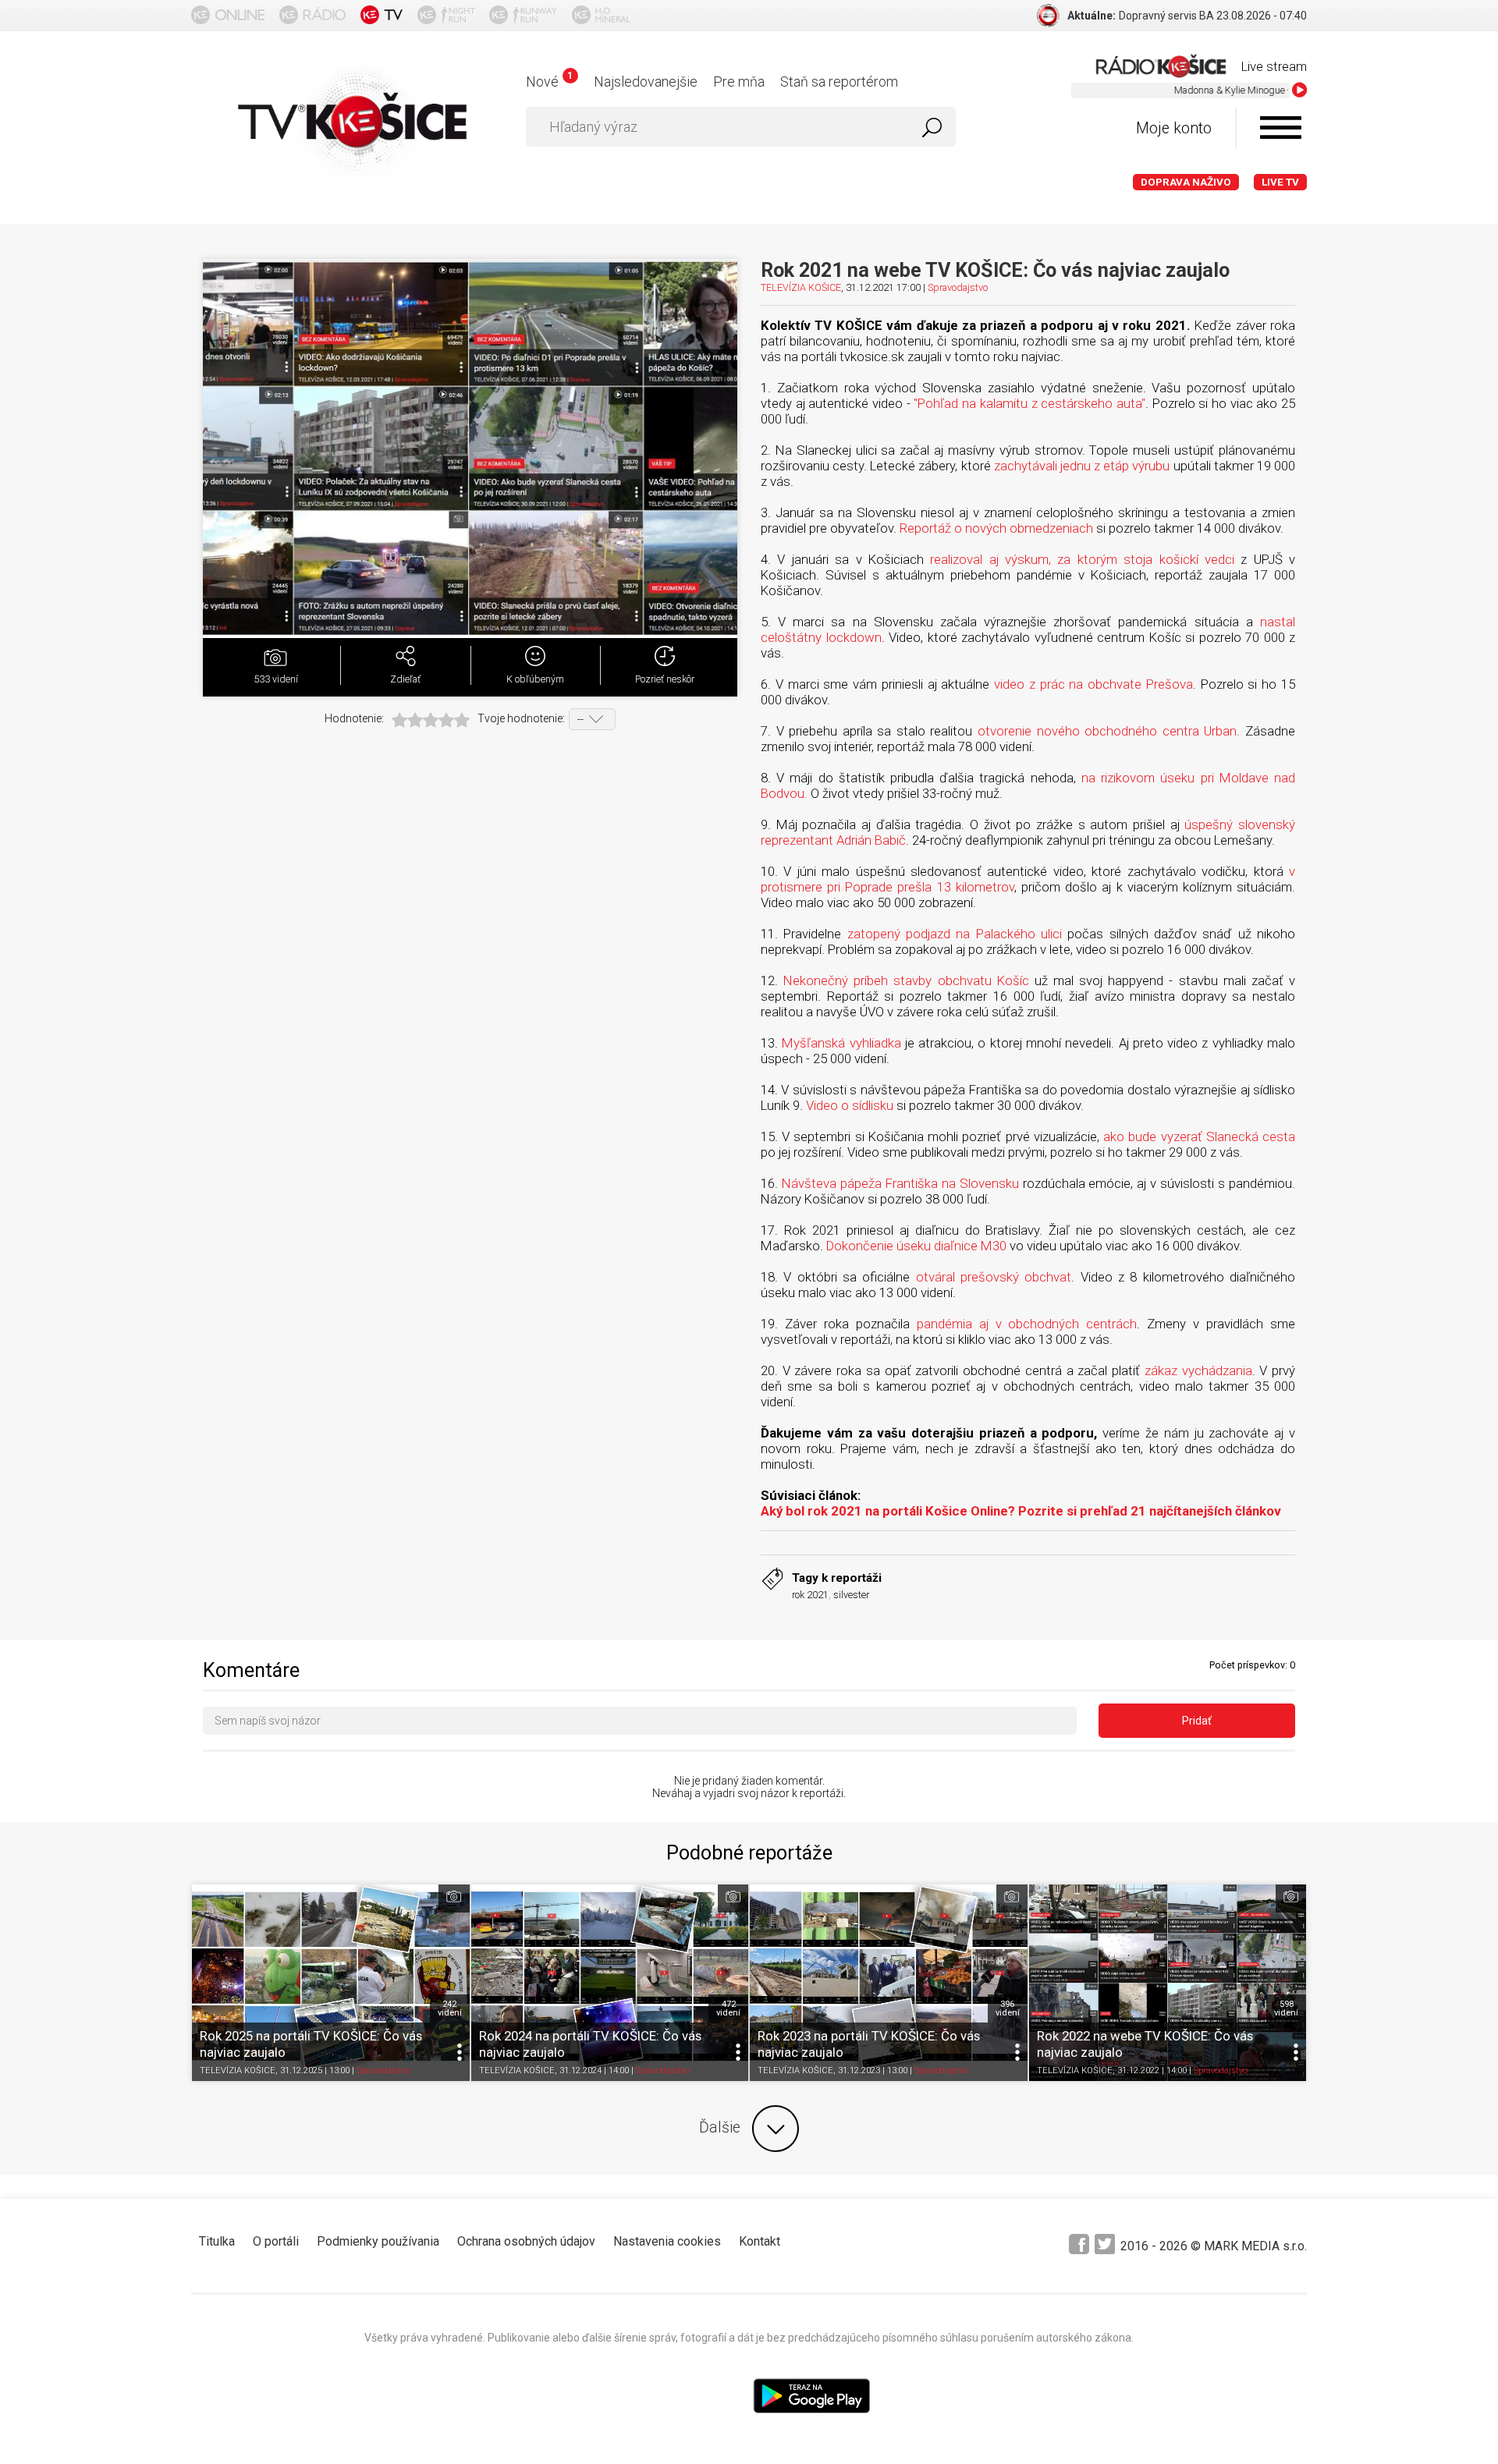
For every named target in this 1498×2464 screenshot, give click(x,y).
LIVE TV (1280, 182)
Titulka (217, 2241)
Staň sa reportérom (839, 82)
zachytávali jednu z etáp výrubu (1082, 466)
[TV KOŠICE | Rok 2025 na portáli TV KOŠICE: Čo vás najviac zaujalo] (331, 1983)
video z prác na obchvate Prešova (1093, 684)
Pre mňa (739, 82)
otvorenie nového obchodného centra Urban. (1109, 731)
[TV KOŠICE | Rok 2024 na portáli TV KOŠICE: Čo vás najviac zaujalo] (610, 1983)
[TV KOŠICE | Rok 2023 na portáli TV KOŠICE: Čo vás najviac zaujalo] (889, 1983)
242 (450, 2008)
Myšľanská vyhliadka (841, 1043)
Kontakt (760, 2241)
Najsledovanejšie (646, 82)
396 (1008, 2008)
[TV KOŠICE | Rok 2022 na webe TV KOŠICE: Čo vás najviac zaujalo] (1168, 1983)
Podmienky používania (378, 2241)
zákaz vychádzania (1198, 1370)
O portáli (276, 2241)
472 (728, 2008)
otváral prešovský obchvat (994, 1277)
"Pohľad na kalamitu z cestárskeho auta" (1029, 403)
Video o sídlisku (850, 1105)
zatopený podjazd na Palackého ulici (955, 934)
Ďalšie (720, 2127)
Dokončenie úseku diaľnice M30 (916, 1246)
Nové (549, 82)
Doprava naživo (1186, 182)
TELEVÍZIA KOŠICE (801, 287)
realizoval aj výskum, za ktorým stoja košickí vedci (1082, 559)
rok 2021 (810, 1595)
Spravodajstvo (958, 287)
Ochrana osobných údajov (526, 2241)
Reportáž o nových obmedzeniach (996, 528)
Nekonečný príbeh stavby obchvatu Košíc (906, 980)
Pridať (1197, 1721)
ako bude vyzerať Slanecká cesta (1199, 1136)
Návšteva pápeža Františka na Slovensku (900, 1183)
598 (1286, 2008)
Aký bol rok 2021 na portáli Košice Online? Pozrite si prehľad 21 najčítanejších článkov (1021, 1511)
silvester (851, 1595)
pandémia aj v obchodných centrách (1027, 1324)
